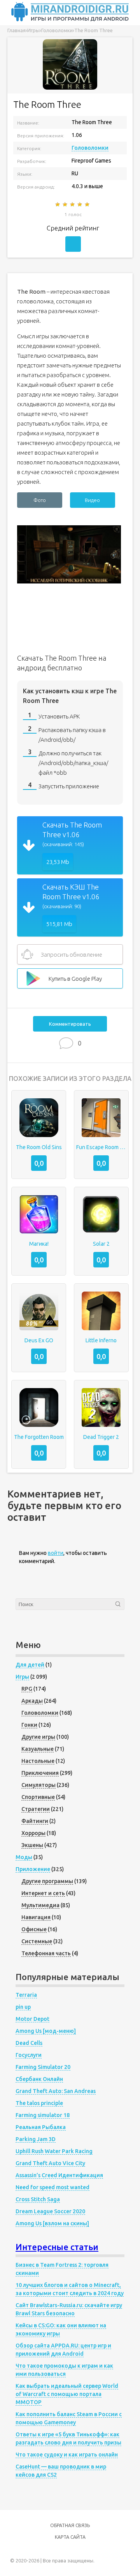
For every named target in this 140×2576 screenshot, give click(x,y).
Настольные (38, 1761)
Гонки (29, 1725)
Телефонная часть (46, 1953)
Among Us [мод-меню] (46, 2031)
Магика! (39, 1244)
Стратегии (36, 1809)
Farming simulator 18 (43, 2115)
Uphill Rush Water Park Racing (54, 2151)
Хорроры (33, 1833)
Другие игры (38, 1737)
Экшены (32, 1845)
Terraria (26, 1995)
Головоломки (90, 148)
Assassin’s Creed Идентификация (59, 2175)
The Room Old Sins (39, 1147)
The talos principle (39, 2103)
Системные (37, 1941)
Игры (22, 1677)
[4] (80, 204)
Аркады (32, 1701)
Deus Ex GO (39, 1340)
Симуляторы (38, 1785)
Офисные (34, 1929)
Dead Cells (29, 2043)
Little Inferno (101, 1340)
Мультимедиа (40, 1905)
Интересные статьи (57, 2247)
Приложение (33, 1869)
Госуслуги (29, 2055)
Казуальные (38, 1749)
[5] (88, 204)
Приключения (40, 1773)
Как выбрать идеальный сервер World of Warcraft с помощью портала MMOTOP (67, 2394)
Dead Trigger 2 (101, 1437)
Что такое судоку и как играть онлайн (67, 2455)
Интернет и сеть (43, 1893)
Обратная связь (70, 2525)
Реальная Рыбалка (41, 2127)
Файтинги (35, 1821)
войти (56, 1553)
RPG (27, 1689)
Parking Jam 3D (36, 2139)
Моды (24, 1857)
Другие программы (47, 1881)
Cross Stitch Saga (38, 2199)
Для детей (30, 1665)
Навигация (36, 1917)
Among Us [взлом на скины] (52, 2223)
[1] (58, 204)
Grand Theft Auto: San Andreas (56, 2091)
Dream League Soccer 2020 (50, 2211)
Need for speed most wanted (52, 2187)
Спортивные (38, 1797)
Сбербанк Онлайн (39, 2079)
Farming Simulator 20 (43, 2067)
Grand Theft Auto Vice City (50, 2163)
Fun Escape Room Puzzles (101, 1147)
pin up (23, 2007)
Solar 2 (101, 1244)
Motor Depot (32, 2019)
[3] (73, 204)
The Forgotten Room (39, 1437)
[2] (66, 204)
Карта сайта (70, 2537)
